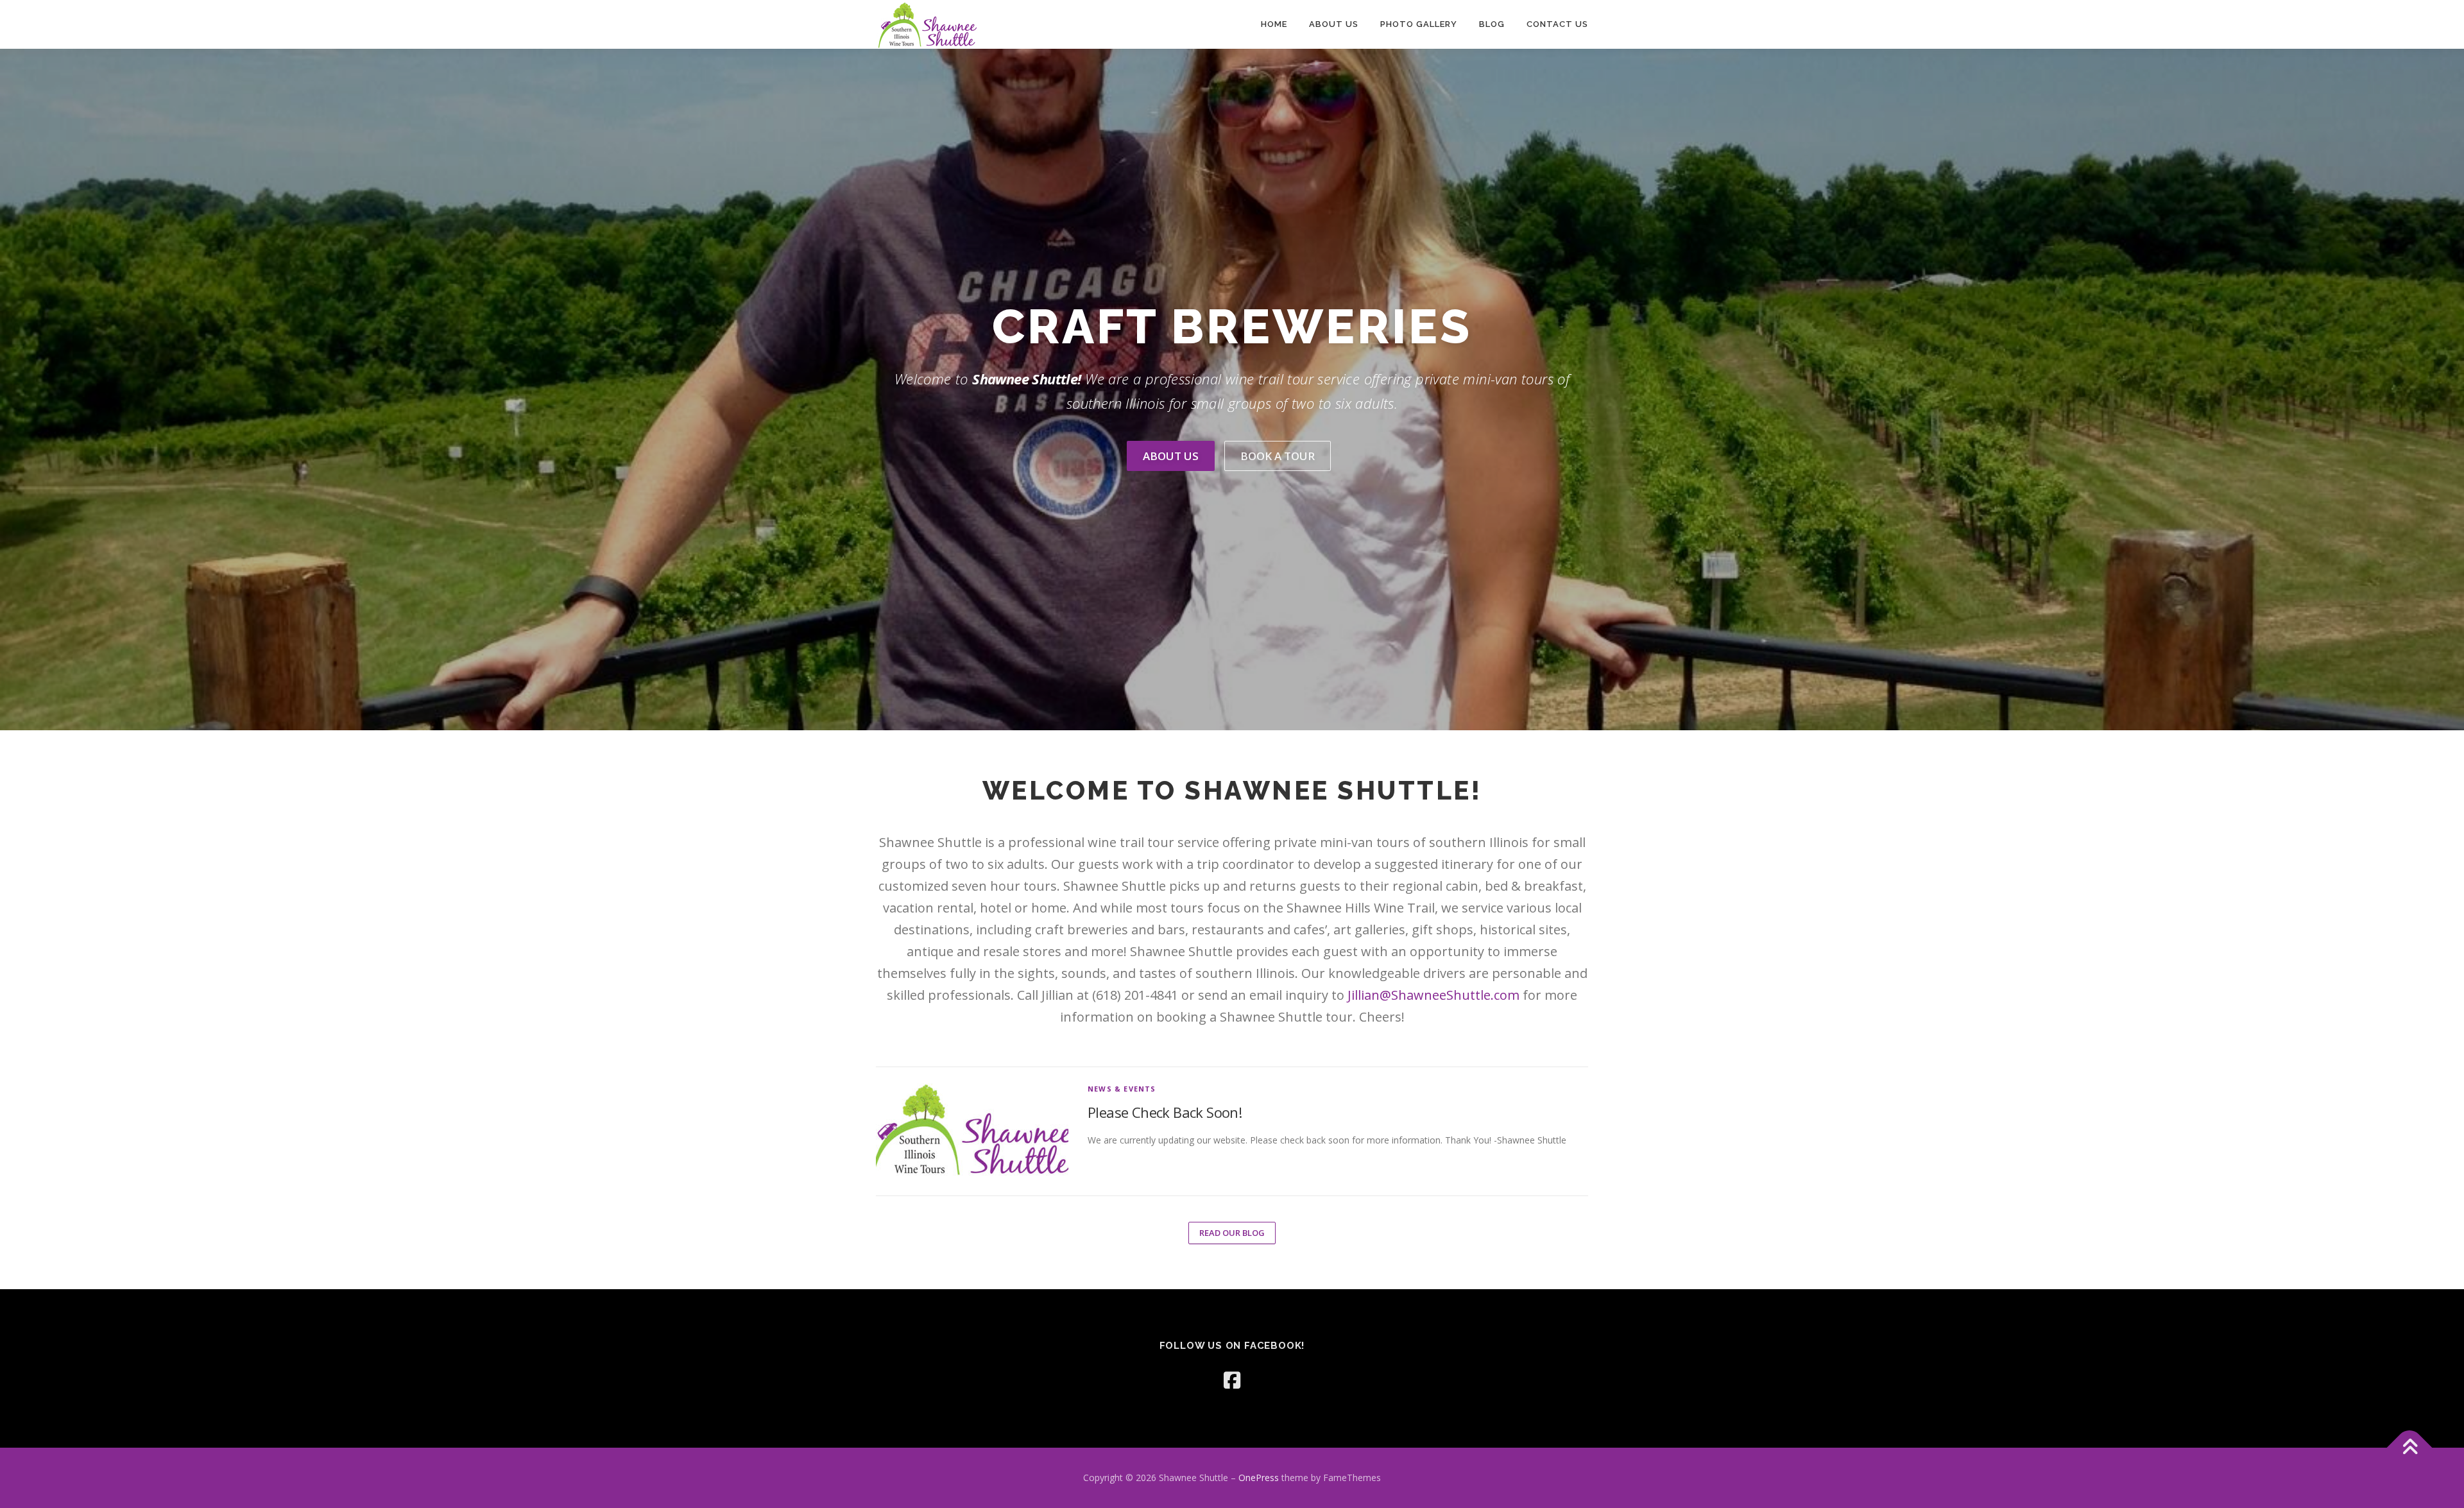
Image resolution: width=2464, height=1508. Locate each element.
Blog (1492, 24)
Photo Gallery (1419, 24)
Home (1274, 24)
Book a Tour (1278, 456)
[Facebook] (1232, 1380)
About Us (1334, 24)
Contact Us (1557, 24)
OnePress (1259, 1478)
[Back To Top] (2410, 1448)
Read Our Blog (1232, 1233)
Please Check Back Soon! (1165, 1112)
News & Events (1122, 1089)
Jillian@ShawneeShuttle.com (1433, 995)
